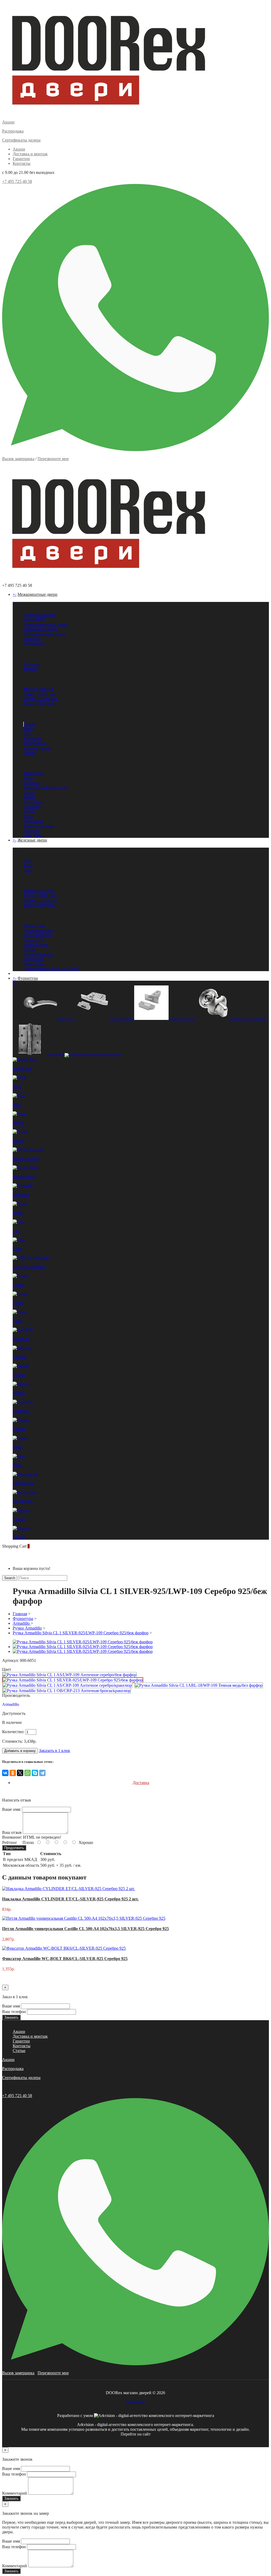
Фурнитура (28, 978)
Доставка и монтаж (30, 154)
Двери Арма (34, 926)
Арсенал (31, 783)
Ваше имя (11, 2006)
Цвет (7, 1669)
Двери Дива (34, 964)
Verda (28, 778)
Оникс (29, 811)
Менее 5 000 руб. (39, 689)
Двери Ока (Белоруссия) (45, 788)
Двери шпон (35, 643)
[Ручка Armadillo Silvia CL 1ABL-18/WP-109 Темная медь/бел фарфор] (199, 1685)
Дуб (27, 734)
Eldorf (29, 816)
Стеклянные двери (40, 629)
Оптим (30, 950)
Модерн (30, 669)
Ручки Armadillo (27, 1628)
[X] (20, 1773)
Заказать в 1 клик (55, 1751)
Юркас (29, 797)
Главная (20, 1614)
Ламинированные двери (45, 624)
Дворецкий (33, 821)
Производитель (16, 1695)
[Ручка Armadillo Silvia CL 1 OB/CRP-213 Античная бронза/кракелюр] (67, 1691)
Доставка (141, 1783)
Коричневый (35, 743)
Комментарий (15, 2493)
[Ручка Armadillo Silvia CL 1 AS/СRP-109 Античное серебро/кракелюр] (67, 1685)
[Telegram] (42, 1773)
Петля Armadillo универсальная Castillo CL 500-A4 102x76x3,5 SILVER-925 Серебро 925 (85, 1929)
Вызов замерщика (18, 459)
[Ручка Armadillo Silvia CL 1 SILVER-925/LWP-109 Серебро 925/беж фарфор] (73, 1680)
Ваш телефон (14, 2012)
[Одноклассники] (13, 1773)
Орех (28, 870)
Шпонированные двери (45, 634)
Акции (19, 149)
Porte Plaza (33, 835)
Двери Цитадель (38, 954)
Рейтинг (10, 1842)
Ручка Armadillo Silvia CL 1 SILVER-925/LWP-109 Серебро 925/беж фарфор (81, 1633)
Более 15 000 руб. (39, 704)
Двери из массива (39, 615)
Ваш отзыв (12, 1832)
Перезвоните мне (53, 459)
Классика (32, 664)
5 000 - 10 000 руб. (40, 694)
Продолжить (14, 1848)
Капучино (32, 739)
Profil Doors (34, 802)
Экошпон (32, 639)
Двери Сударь (36, 945)
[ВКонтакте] (5, 1773)
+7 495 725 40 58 (17, 181)
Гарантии (21, 159)
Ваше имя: (12, 1809)
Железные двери (32, 840)
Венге (29, 729)
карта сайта (135, 2402)
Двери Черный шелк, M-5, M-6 (51, 969)
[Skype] (35, 1773)
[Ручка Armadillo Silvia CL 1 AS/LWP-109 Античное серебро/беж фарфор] (69, 1675)
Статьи (19, 2051)
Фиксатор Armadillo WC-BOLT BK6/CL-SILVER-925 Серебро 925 (65, 1959)
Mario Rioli (33, 773)
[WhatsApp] (28, 1773)
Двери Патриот (37, 935)
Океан (29, 792)
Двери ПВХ (34, 620)
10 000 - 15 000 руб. (41, 699)
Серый (29, 753)
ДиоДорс (31, 831)
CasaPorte (32, 807)
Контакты (22, 163)
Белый (30, 724)
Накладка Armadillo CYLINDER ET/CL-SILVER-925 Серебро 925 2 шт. (70, 1899)
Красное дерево (37, 748)
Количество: (13, 1732)
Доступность (14, 1713)
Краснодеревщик (39, 826)
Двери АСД (34, 940)
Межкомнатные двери (37, 594)
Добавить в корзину (20, 1751)
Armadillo (22, 1623)
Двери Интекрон (39, 930)
